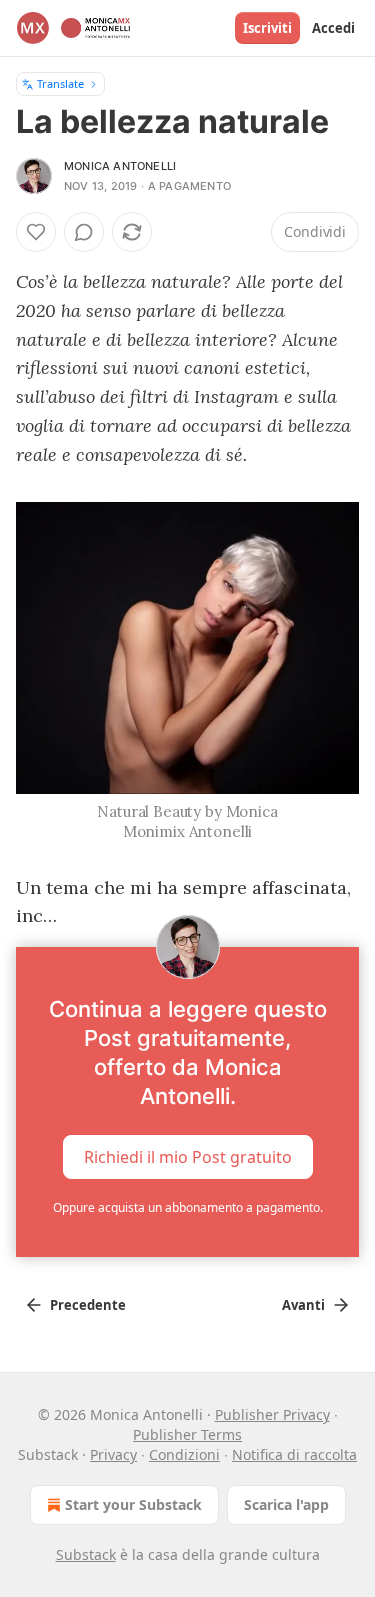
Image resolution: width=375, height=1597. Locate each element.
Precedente (88, 1305)
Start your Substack (133, 1504)
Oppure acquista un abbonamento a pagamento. (188, 1207)
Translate (60, 83)
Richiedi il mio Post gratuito (188, 1157)
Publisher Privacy (272, 1414)
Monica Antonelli (120, 166)
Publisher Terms (187, 1434)
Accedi (333, 28)
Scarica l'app (286, 1504)
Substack (86, 1554)
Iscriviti (267, 28)
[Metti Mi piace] (36, 232)
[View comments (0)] (84, 232)
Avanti (303, 1305)
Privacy (113, 1454)
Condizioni (184, 1454)
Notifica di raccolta (294, 1454)
